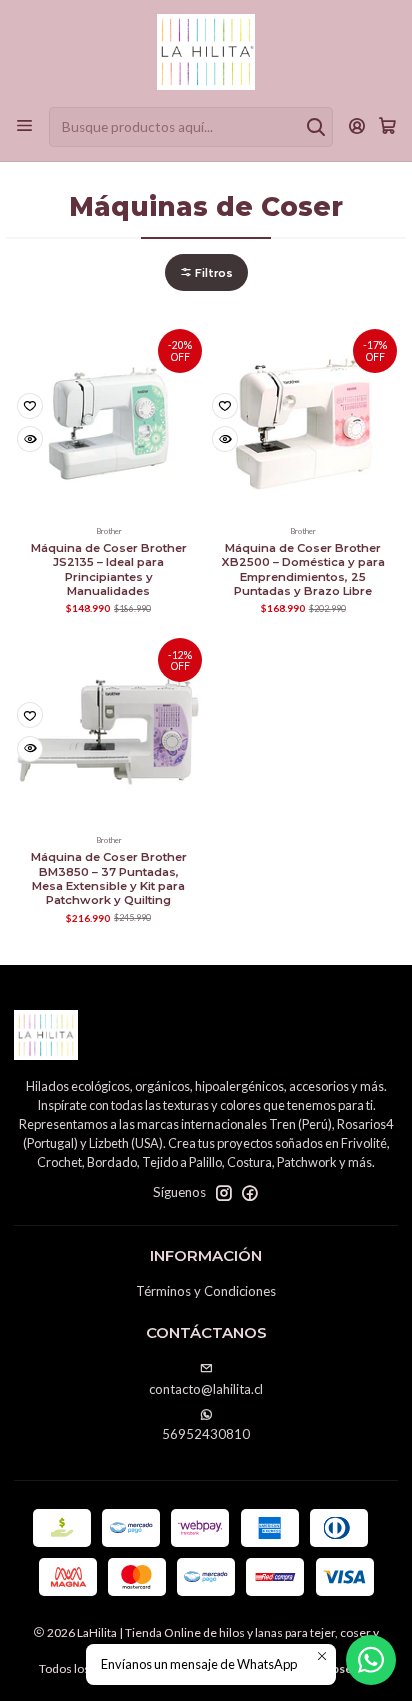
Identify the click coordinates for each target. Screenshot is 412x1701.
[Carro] (387, 127)
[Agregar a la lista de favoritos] (30, 406)
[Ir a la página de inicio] (206, 52)
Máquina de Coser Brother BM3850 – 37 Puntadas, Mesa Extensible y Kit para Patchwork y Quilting (109, 878)
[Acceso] (357, 127)
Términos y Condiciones (206, 1291)
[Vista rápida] (30, 439)
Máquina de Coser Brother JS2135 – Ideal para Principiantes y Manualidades (109, 569)
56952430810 (206, 1434)
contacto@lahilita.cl (206, 1389)
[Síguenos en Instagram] (224, 1193)
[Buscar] (316, 127)
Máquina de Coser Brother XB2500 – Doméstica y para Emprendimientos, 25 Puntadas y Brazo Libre (303, 569)
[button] (206, 272)
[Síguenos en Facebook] (250, 1193)
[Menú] (24, 127)
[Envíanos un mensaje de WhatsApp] (371, 1660)
